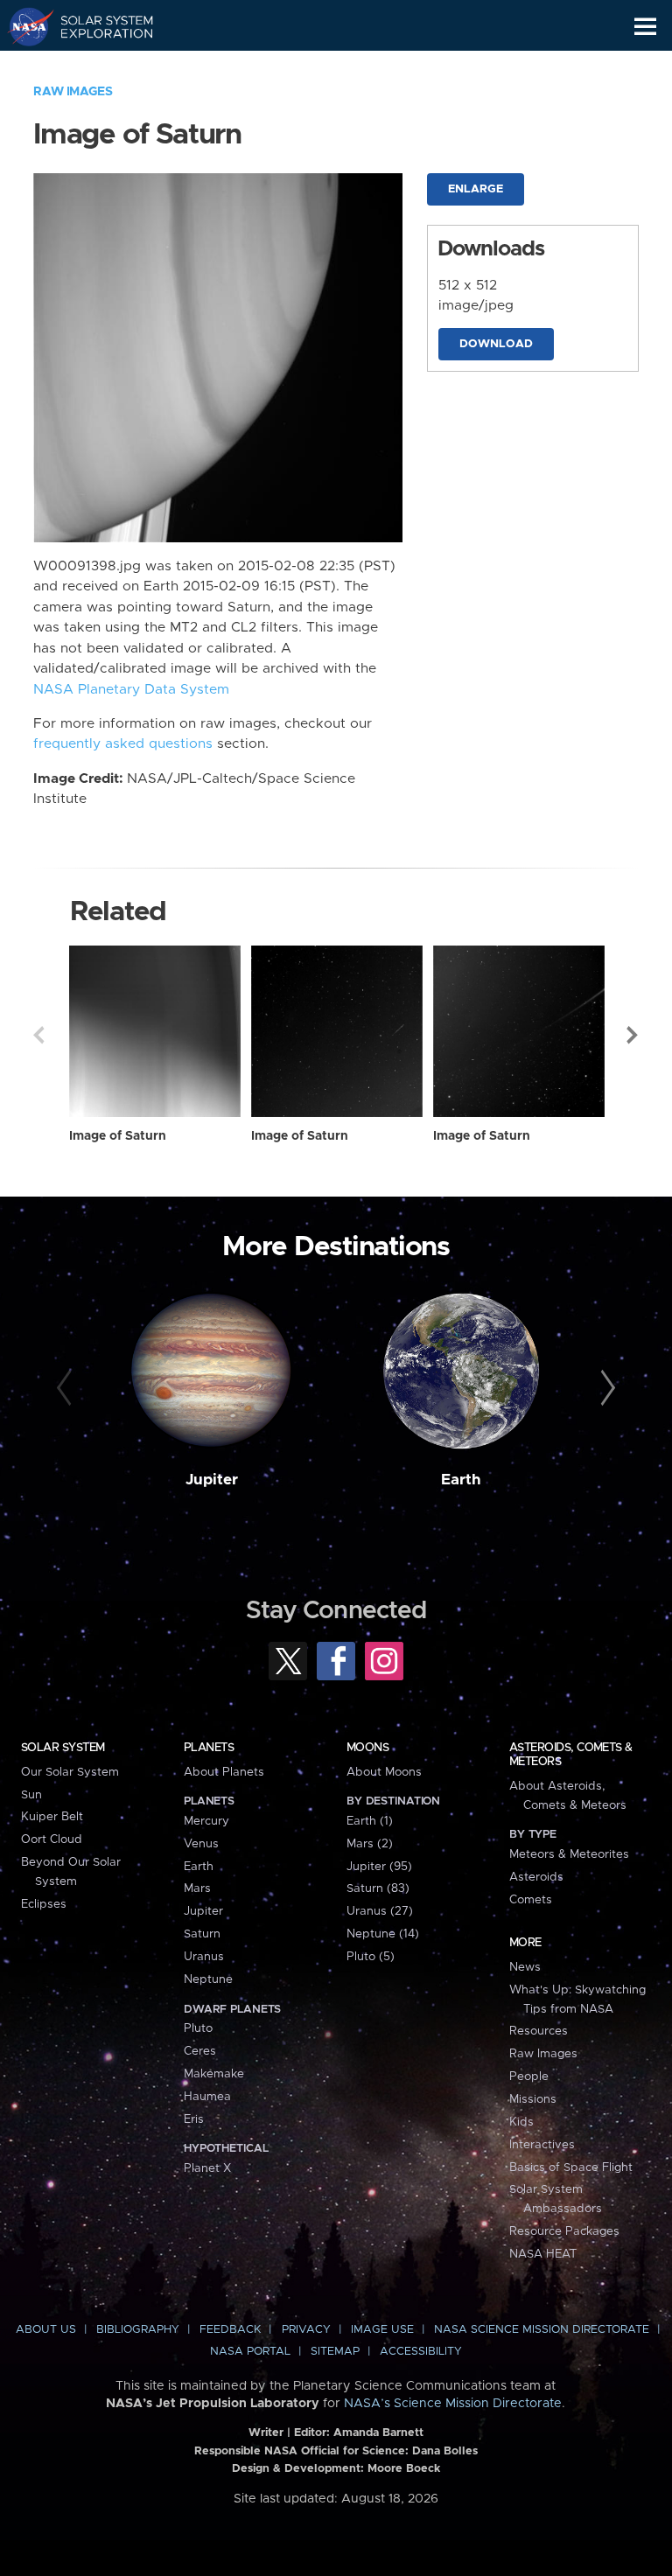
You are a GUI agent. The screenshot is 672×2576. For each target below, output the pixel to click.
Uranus (204, 1957)
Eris (194, 2119)
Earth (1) (370, 1821)
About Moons (384, 1772)
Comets (531, 1900)
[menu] (645, 27)
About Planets (224, 1772)
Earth (461, 1480)
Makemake (214, 2074)
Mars (197, 1888)
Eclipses (44, 1904)
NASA (23, 26)
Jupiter (212, 1480)
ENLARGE (476, 189)
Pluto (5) (371, 1957)
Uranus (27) (380, 1911)
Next (633, 1035)
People (529, 2077)
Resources (539, 2031)
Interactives (542, 2145)
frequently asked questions (123, 744)
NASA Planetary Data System (131, 690)
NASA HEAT (543, 2254)
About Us (46, 2330)
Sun (31, 1795)
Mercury (206, 1821)
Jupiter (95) (379, 1867)
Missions (533, 2099)
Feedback (230, 2330)
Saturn (202, 1934)
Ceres (200, 2051)
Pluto (198, 2028)
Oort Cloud (52, 1840)
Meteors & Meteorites (569, 1854)
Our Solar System (70, 1772)
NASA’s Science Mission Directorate (453, 2404)
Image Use (382, 2330)
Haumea (207, 2097)
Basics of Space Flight (571, 2168)
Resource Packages (564, 2231)
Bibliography (138, 2330)
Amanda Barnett (378, 2433)
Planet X (207, 2168)
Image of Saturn (118, 1136)
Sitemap (335, 2352)
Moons (367, 1748)
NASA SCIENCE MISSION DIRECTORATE (542, 2330)
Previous (38, 1035)
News (525, 1967)
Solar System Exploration (97, 26)
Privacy (306, 2330)
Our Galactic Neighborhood (97, 66)
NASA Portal (250, 2352)
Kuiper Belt (52, 1817)
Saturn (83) (378, 1888)
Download (496, 344)
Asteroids (536, 1877)
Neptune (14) (383, 1934)
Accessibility (421, 2352)
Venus (201, 1844)
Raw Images (73, 92)
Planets (209, 1748)
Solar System (63, 1748)
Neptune (208, 1979)
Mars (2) (370, 1844)
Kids (521, 2122)
